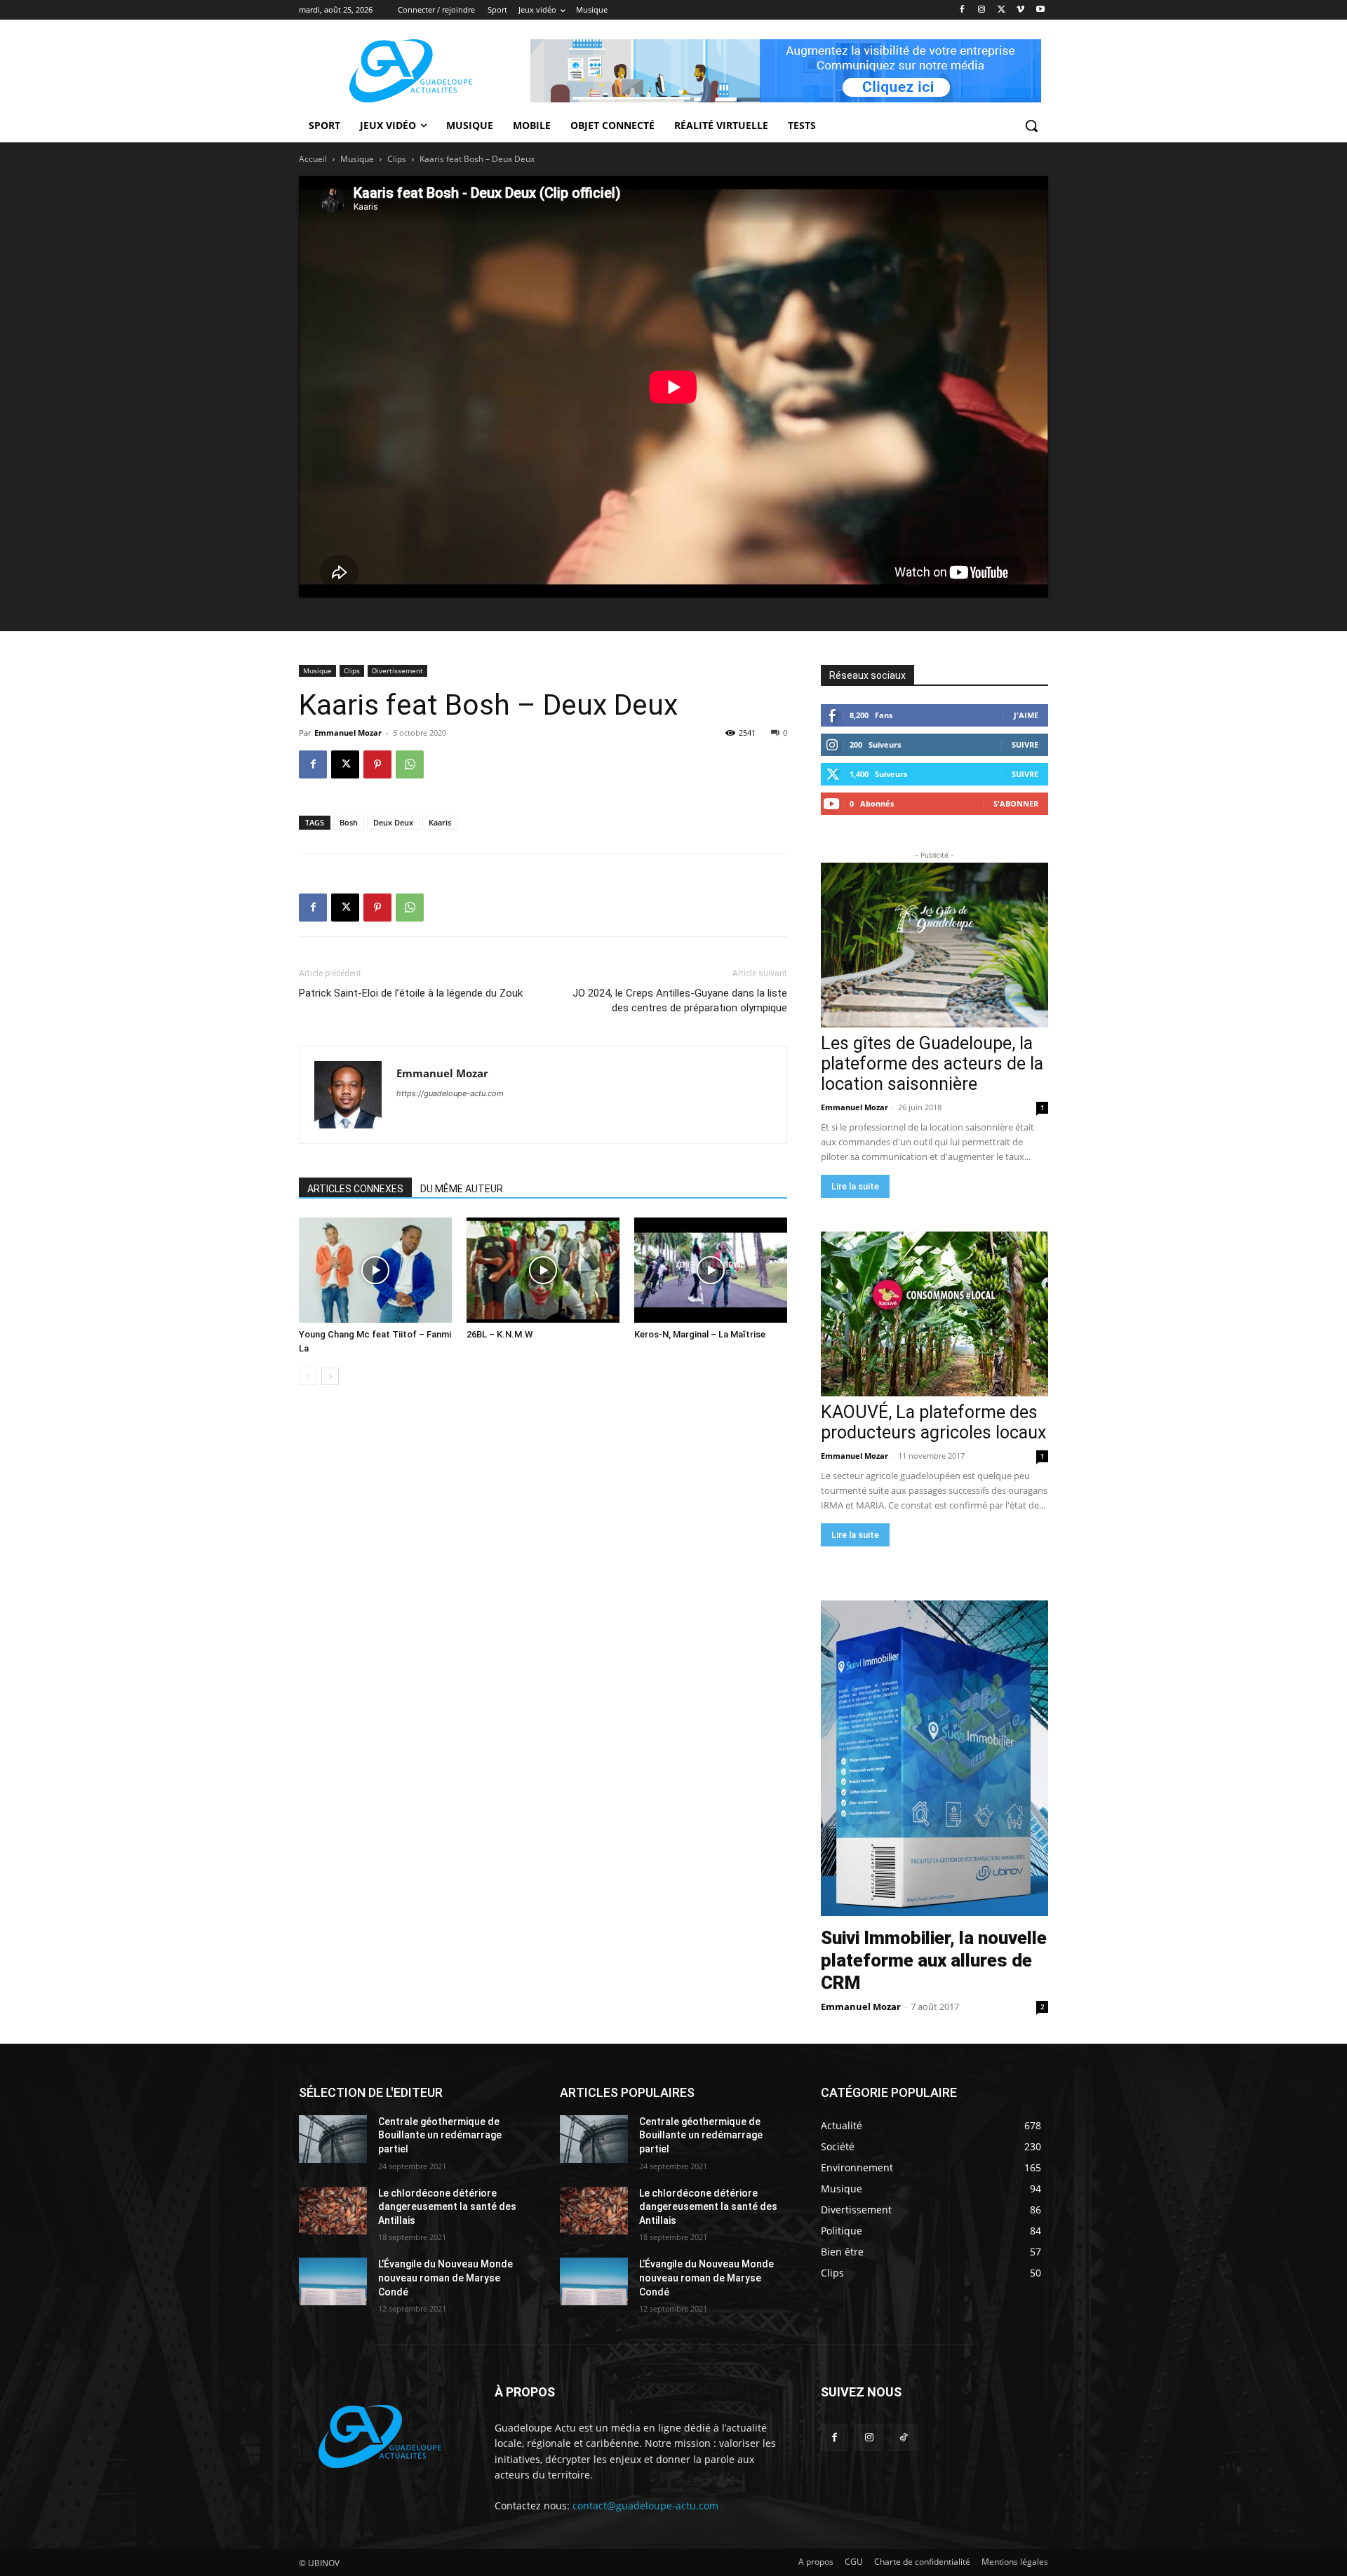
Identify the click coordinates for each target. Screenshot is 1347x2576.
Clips (397, 159)
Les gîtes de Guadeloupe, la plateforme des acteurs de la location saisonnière (932, 1064)
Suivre (1025, 744)
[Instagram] (982, 10)
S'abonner (1016, 803)
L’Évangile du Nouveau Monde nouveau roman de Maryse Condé (445, 2278)
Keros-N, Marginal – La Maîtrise (700, 1334)
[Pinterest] (377, 764)
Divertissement (397, 670)
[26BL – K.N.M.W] (543, 1270)
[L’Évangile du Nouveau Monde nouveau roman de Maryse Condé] (333, 2281)
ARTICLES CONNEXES (355, 1189)
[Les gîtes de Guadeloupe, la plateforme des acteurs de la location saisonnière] (934, 945)
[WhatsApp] (410, 764)
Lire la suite (855, 1186)
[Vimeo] (1020, 10)
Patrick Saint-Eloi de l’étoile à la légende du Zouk (411, 993)
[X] (1001, 10)
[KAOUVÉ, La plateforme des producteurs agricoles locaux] (934, 1314)
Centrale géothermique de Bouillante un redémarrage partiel (440, 2135)
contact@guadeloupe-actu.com (645, 2506)
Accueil (313, 159)
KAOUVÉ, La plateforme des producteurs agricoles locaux (933, 1422)
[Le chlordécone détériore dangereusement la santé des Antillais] (333, 2211)
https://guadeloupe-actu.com (450, 1093)
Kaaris (440, 822)
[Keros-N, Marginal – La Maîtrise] (711, 1270)
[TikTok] (903, 2437)
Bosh (349, 822)
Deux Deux (393, 822)
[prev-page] (308, 1376)
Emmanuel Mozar (348, 733)
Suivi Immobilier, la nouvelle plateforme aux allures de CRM (934, 1960)
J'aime (1026, 715)
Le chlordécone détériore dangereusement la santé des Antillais (447, 2207)
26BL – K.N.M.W (500, 1334)
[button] (1031, 126)
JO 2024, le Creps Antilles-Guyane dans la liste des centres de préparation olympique (680, 1000)
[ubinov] (786, 71)
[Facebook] (962, 10)
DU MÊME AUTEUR (462, 1189)
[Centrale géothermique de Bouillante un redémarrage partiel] (333, 2139)
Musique (357, 159)
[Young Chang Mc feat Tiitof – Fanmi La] (375, 1270)
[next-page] (330, 1376)
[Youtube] (1040, 10)
